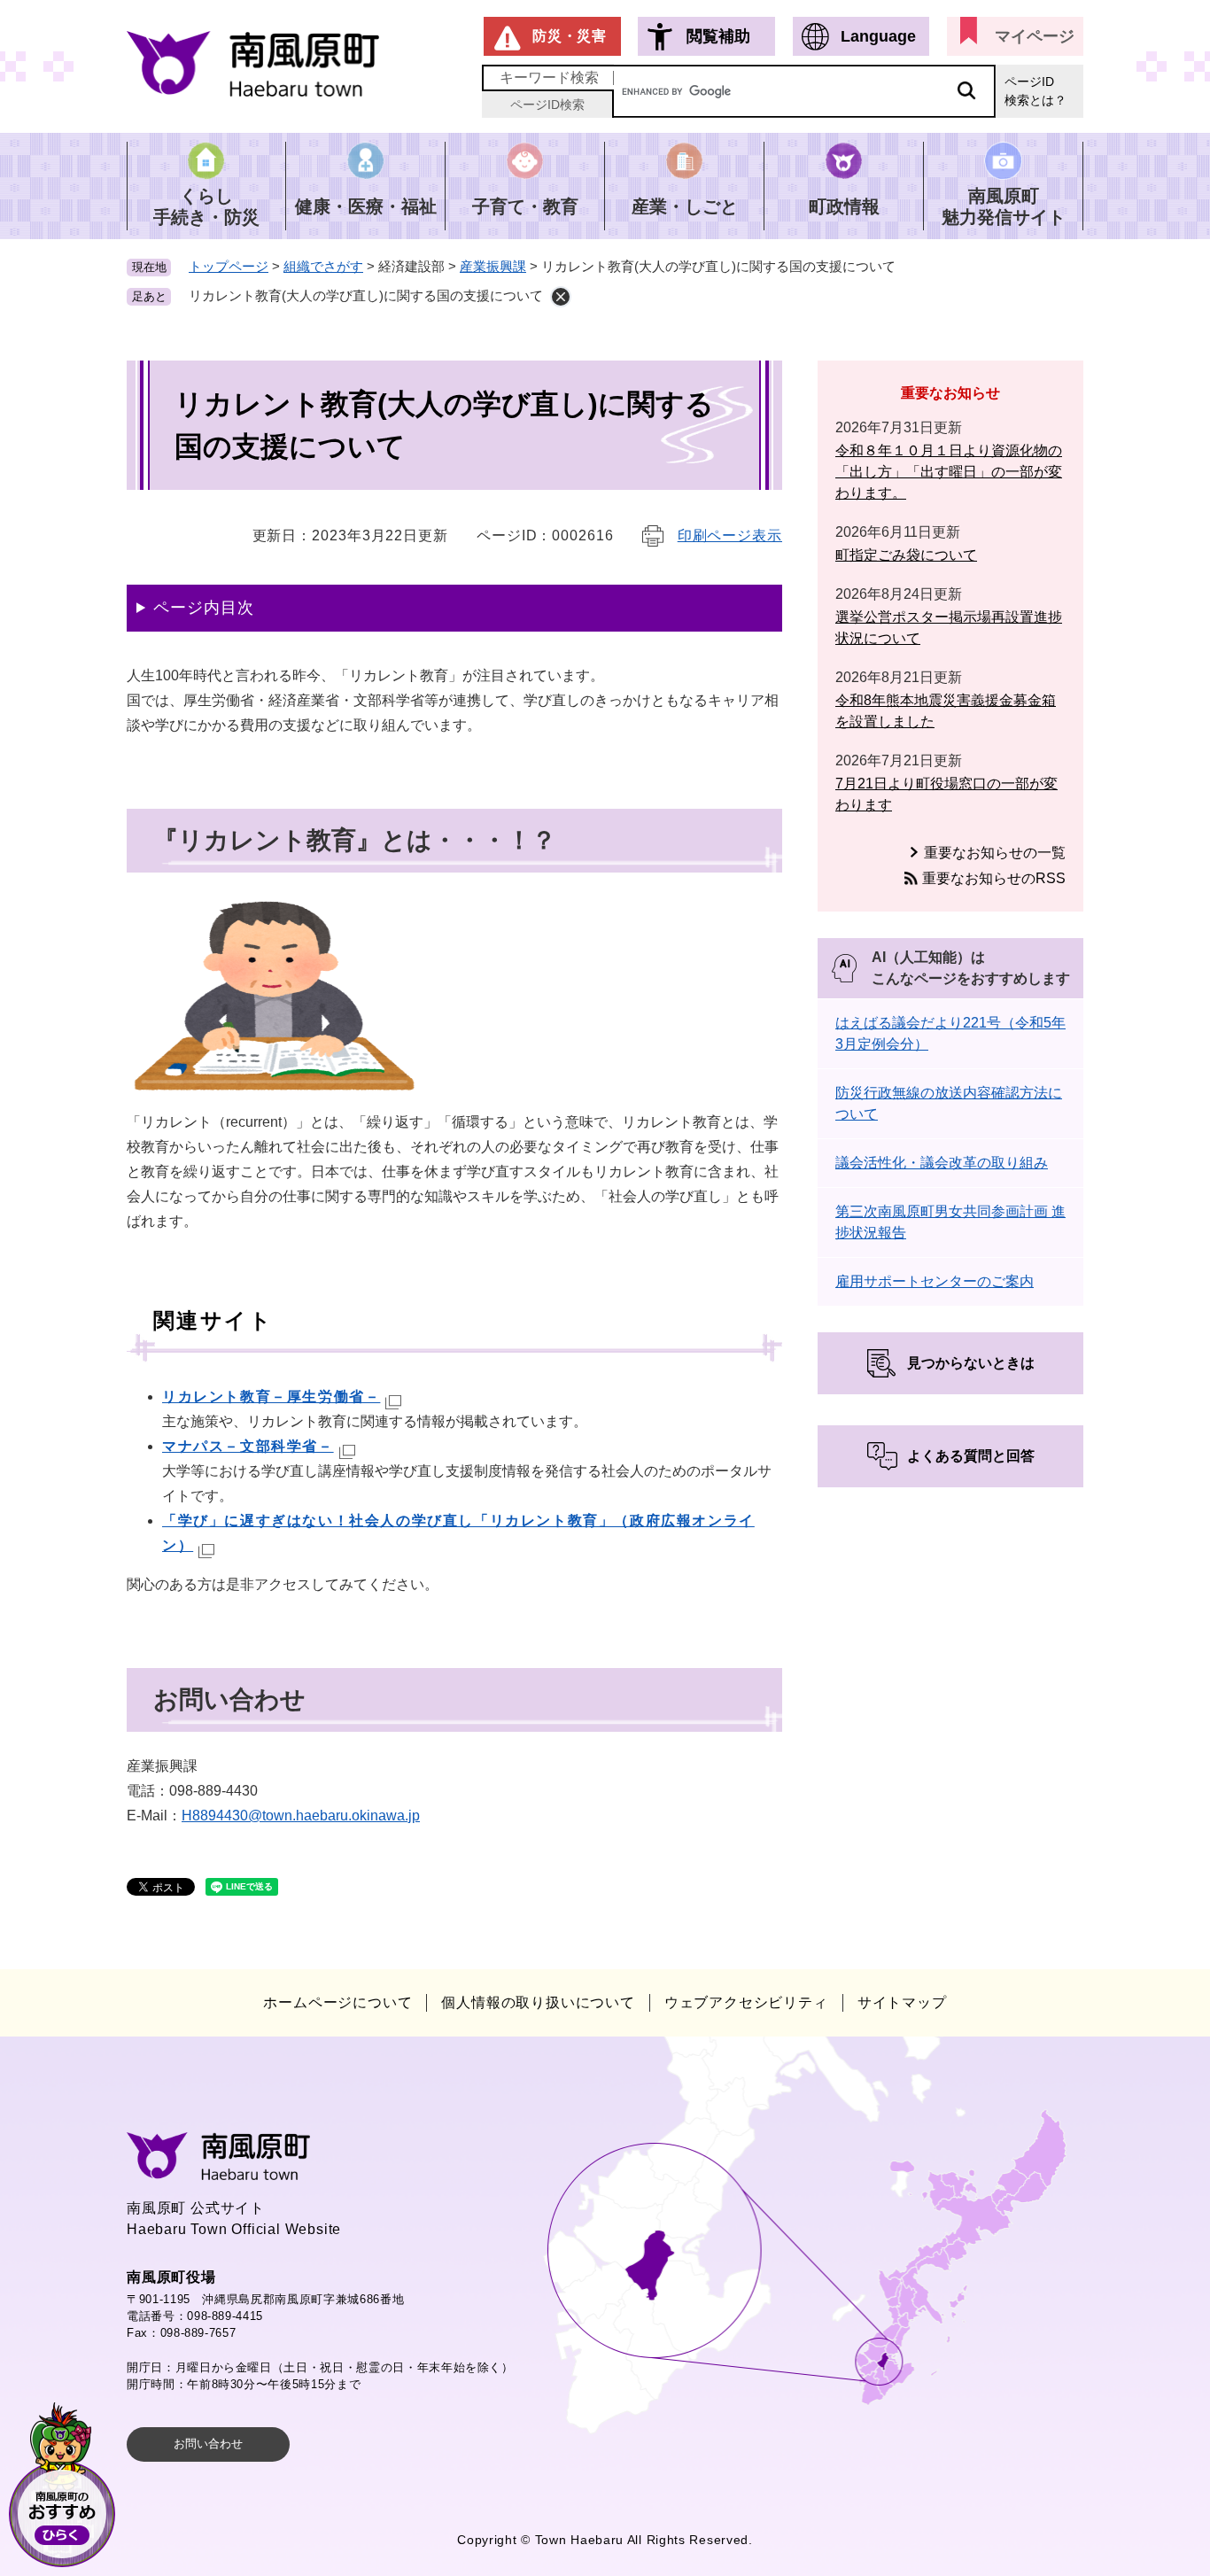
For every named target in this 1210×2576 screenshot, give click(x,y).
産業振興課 (493, 266)
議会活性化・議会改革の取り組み (942, 1163)
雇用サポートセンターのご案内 (935, 1281)
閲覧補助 (718, 36)
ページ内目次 (203, 608)
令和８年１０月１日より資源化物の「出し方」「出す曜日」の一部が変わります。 (949, 472)
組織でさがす (323, 266)
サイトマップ (902, 2002)
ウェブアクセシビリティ (746, 2002)
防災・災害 (570, 36)
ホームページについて (337, 2002)
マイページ (1035, 36)
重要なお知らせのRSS (994, 878)
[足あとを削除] (561, 297)
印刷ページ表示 (730, 535)
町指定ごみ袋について (906, 555)
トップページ (229, 266)
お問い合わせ (208, 2444)
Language (878, 36)
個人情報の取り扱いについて (538, 2002)
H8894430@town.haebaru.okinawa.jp (301, 1816)
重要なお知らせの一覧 (995, 853)
